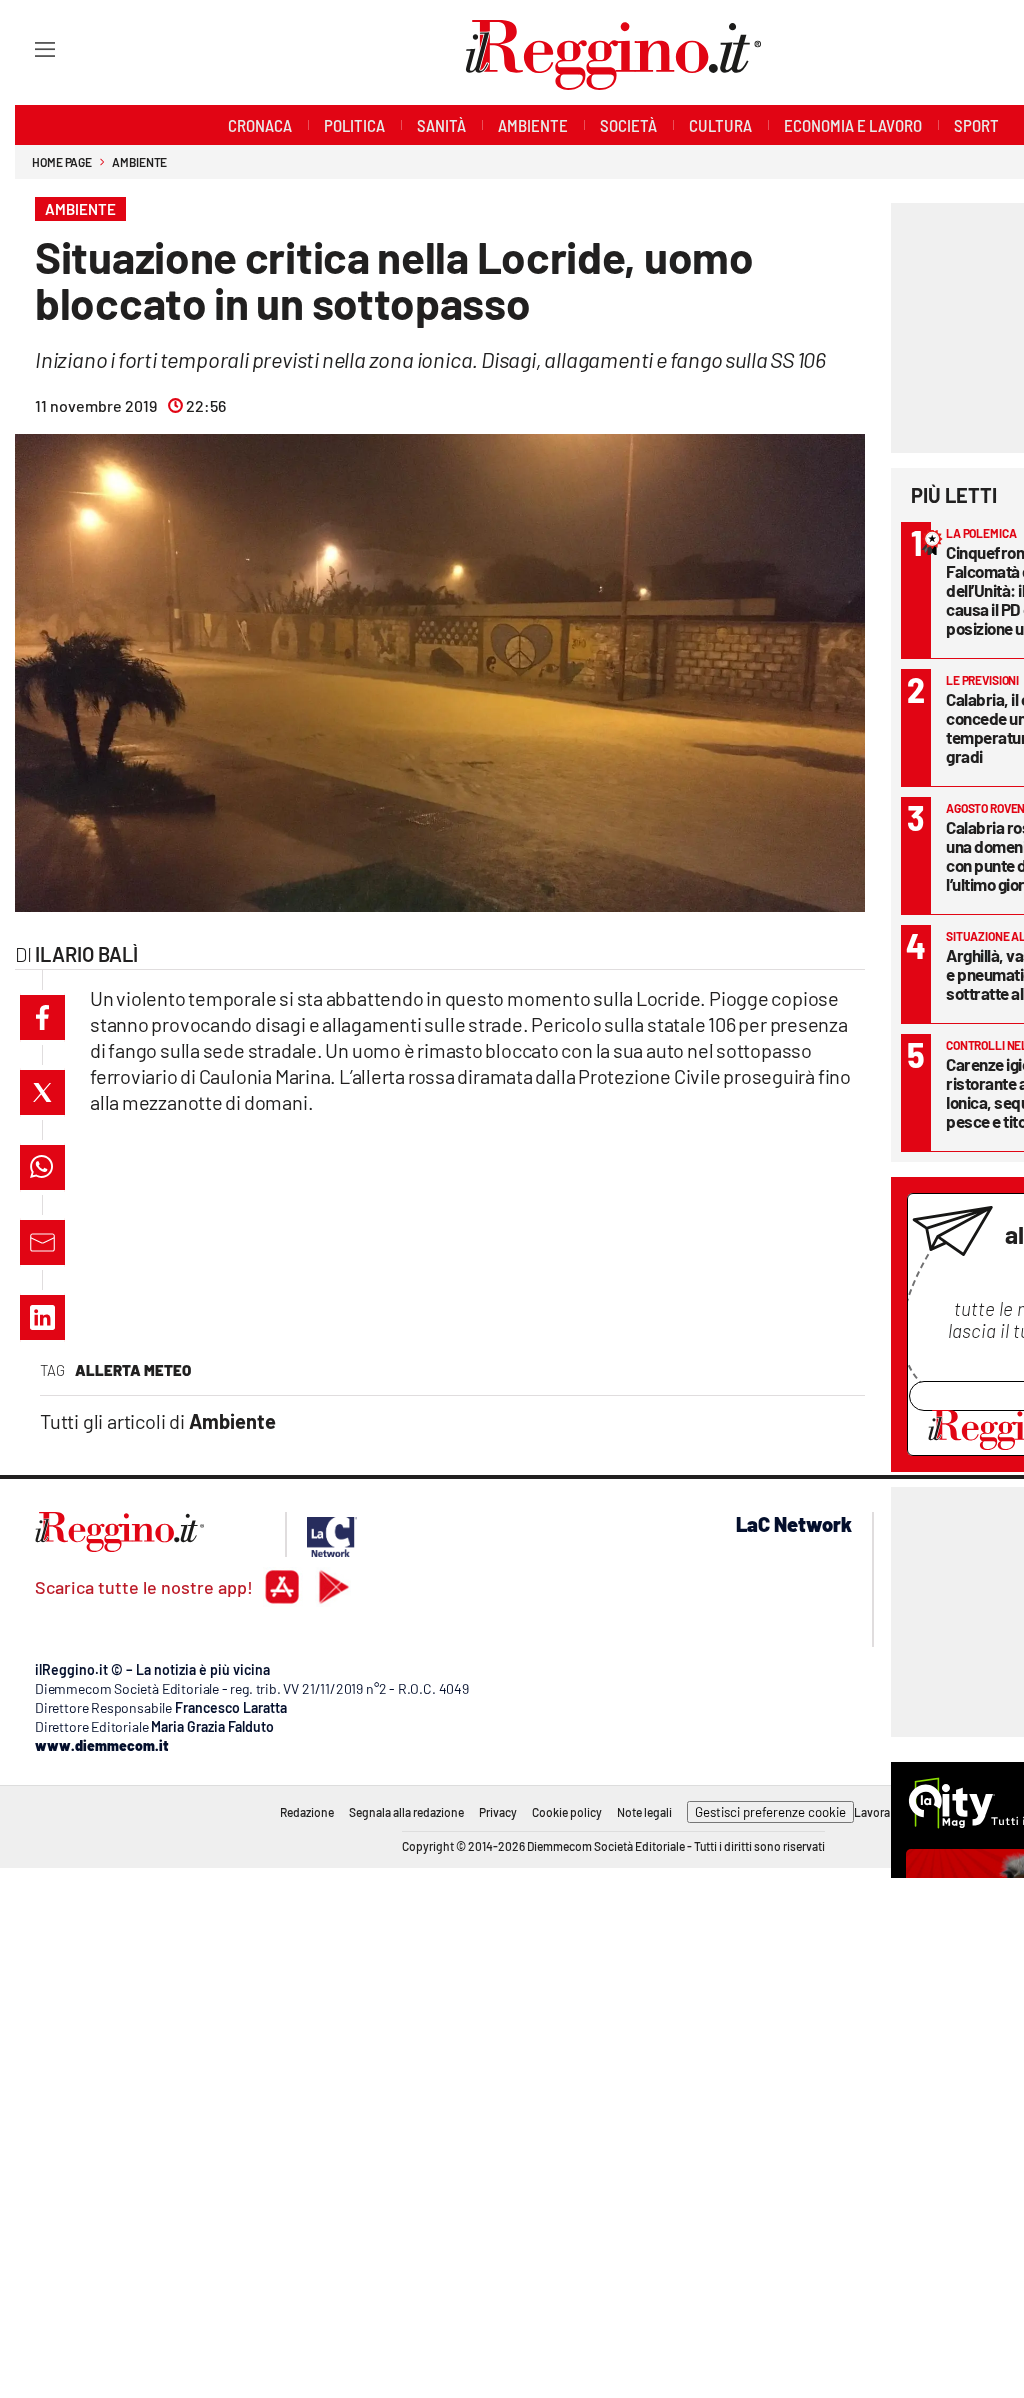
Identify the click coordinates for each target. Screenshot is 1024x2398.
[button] (42, 1017)
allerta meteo (133, 1370)
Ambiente (139, 162)
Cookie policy (567, 1812)
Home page (62, 162)
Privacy (498, 1812)
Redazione (307, 1812)
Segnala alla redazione (406, 1812)
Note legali (644, 1812)
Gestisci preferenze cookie (770, 1812)
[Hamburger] (26, 48)
